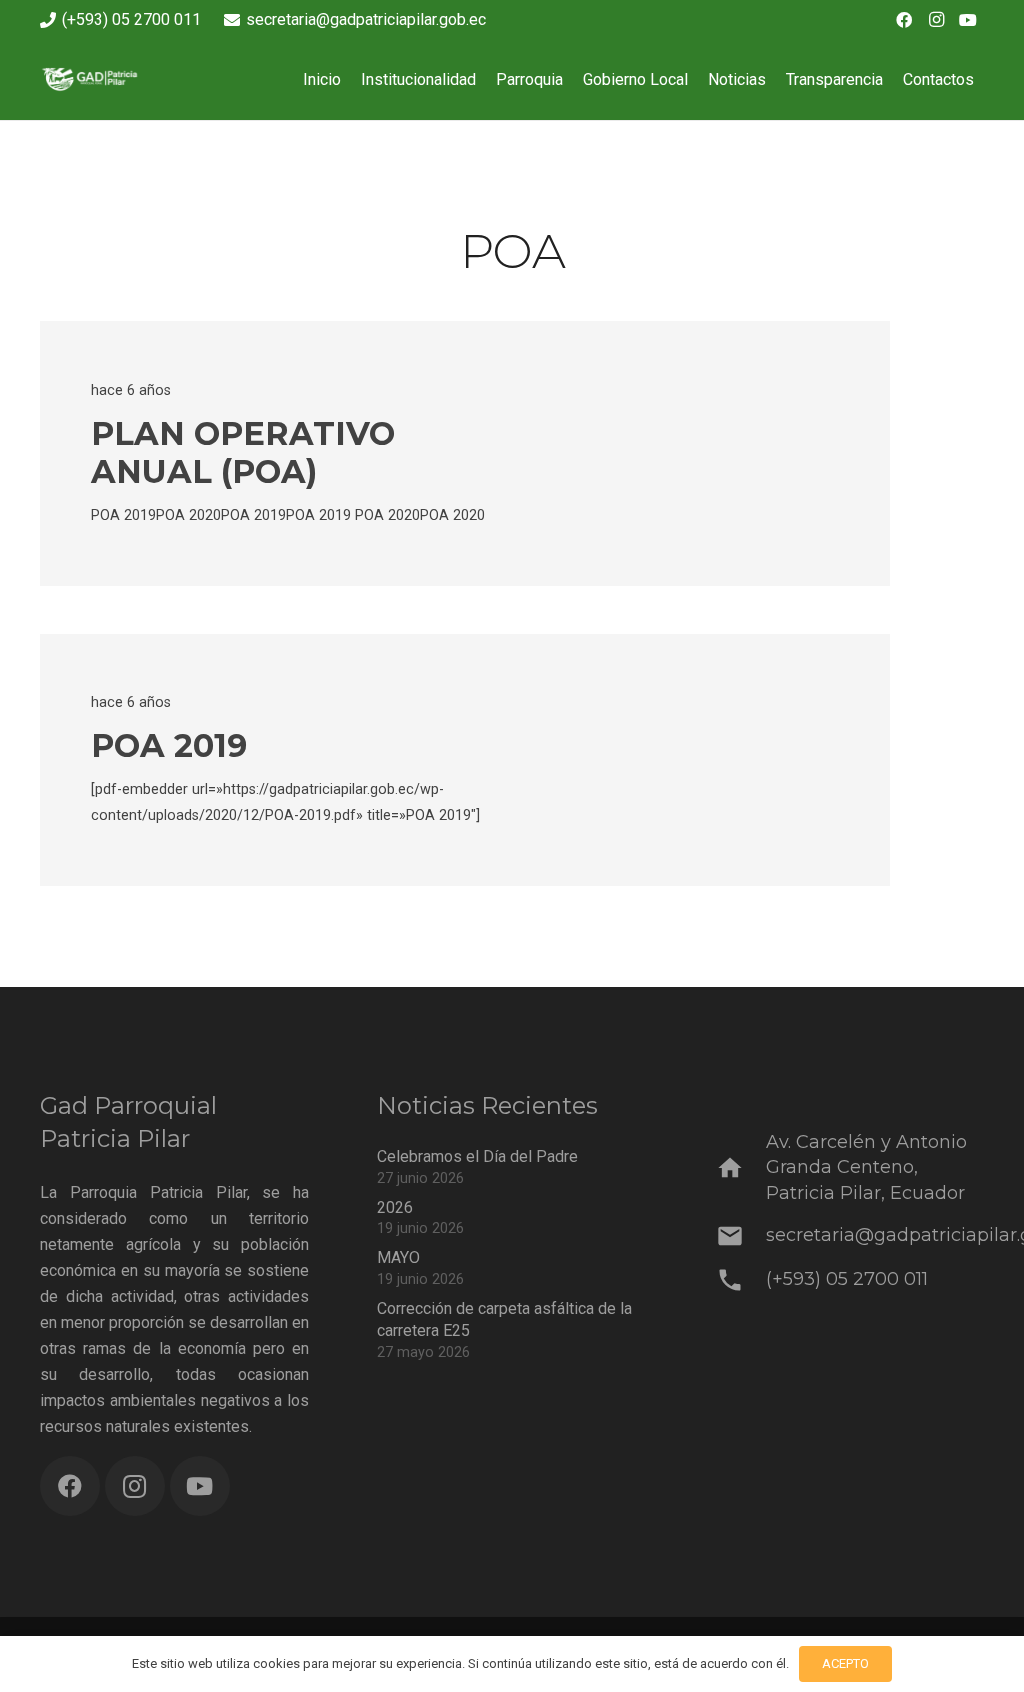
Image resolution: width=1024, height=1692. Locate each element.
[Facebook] (904, 20)
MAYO (398, 1257)
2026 (395, 1207)
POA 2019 (169, 745)
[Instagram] (936, 20)
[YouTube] (968, 20)
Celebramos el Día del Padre (477, 1156)
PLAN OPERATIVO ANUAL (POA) (243, 452)
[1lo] (103, 80)
